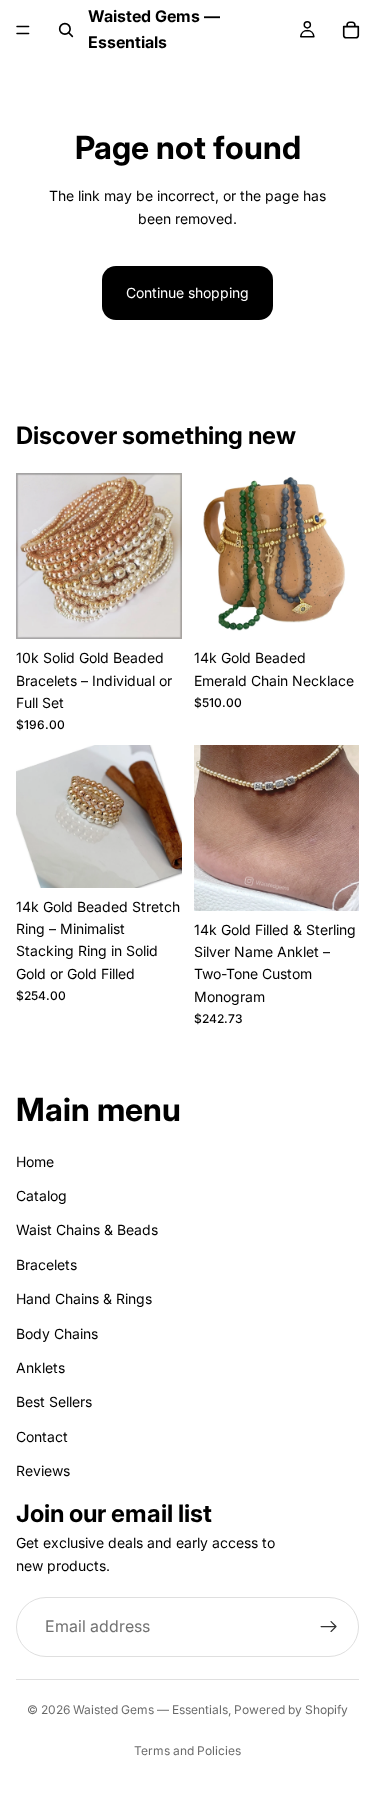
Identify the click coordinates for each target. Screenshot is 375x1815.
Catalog (41, 1195)
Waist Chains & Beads (87, 1230)
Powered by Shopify (291, 1709)
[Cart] (351, 30)
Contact (42, 1436)
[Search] (66, 30)
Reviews (43, 1470)
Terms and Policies (187, 1750)
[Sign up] (329, 1628)
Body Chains (57, 1333)
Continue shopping (187, 292)
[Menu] (23, 30)
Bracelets (46, 1264)
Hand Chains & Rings (84, 1298)
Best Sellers (54, 1402)
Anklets (40, 1367)
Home (35, 1161)
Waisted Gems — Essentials (150, 1709)
